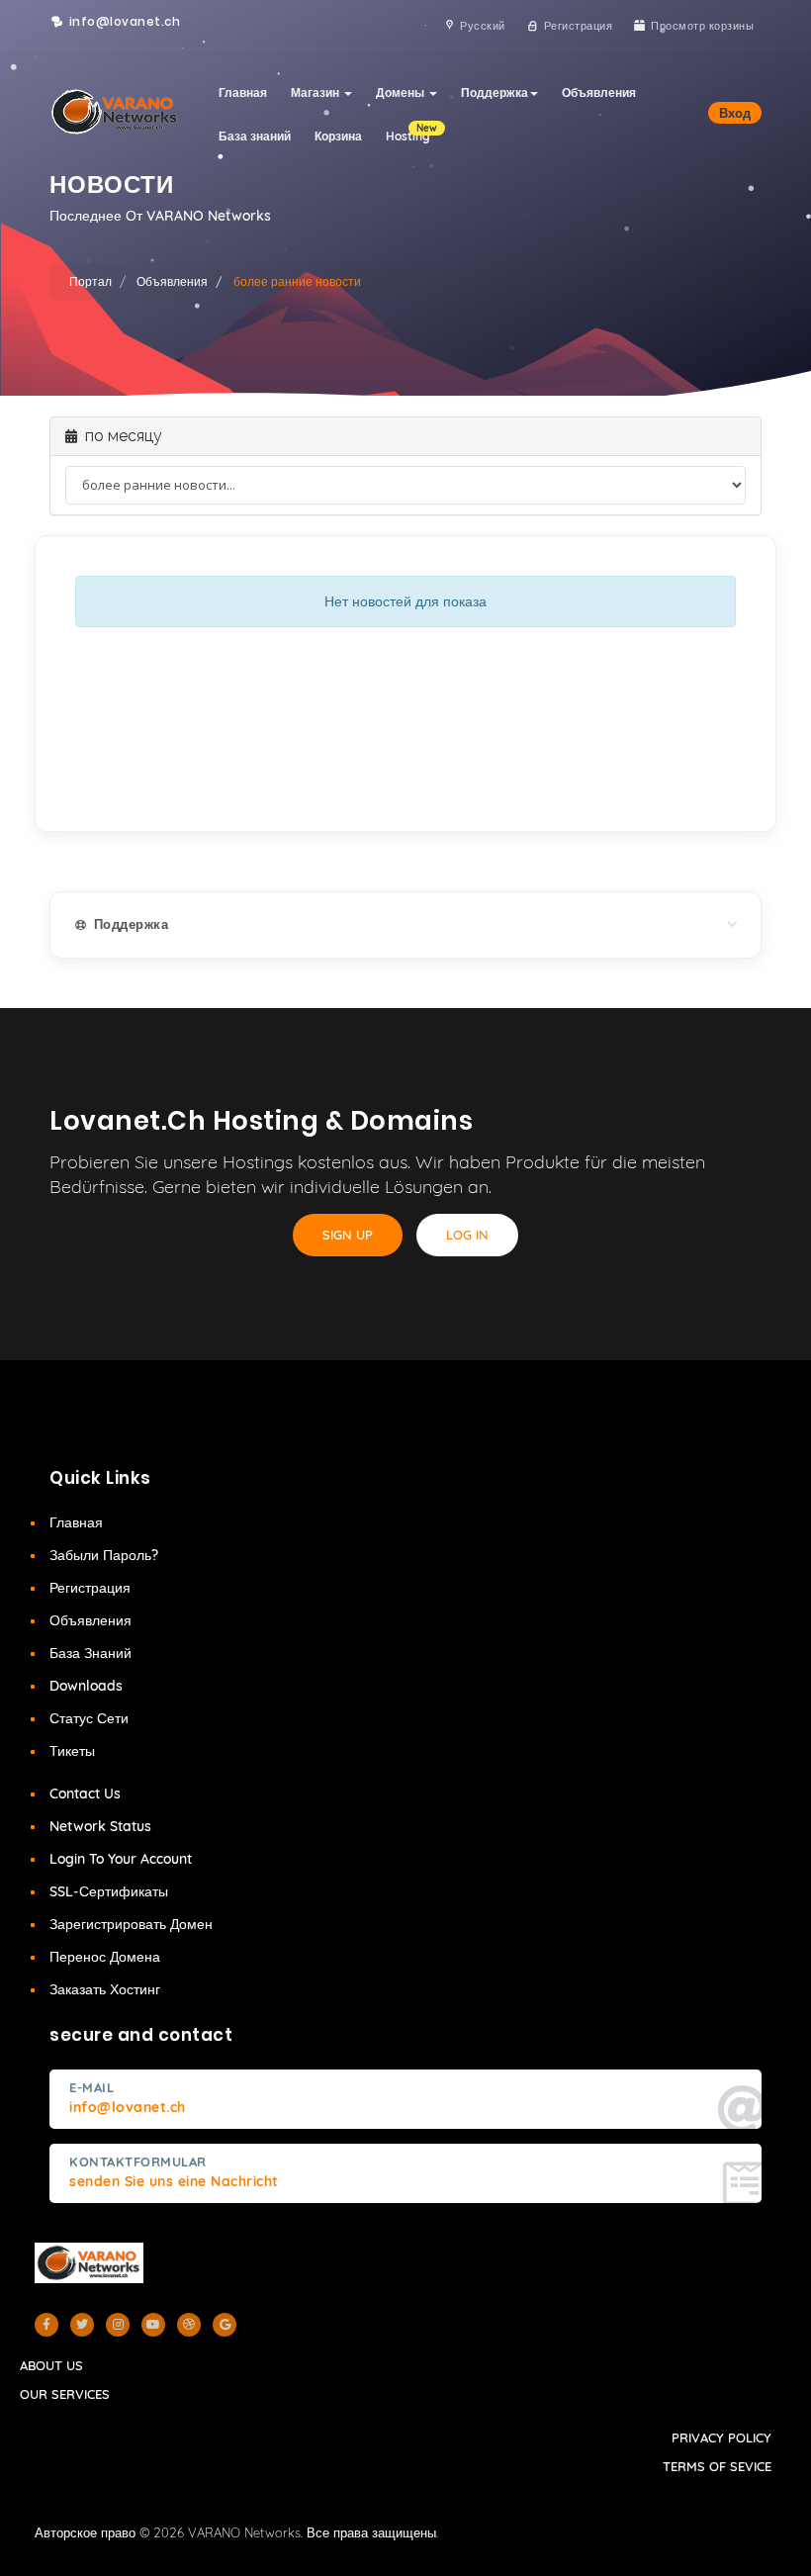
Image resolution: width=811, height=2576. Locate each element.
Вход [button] (735, 113)
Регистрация (90, 1588)
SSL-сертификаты (109, 1891)
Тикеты (72, 1751)
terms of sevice (717, 2466)
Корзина (338, 136)
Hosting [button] (411, 133)
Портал (90, 281)
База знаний (255, 136)
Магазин (316, 92)
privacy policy (721, 2438)
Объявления (599, 92)
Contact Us (85, 1794)
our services (65, 2394)
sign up (348, 1235)
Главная (243, 92)
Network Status (100, 1826)
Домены (402, 92)
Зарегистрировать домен (131, 1924)
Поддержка (495, 92)
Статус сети (89, 1718)
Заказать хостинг (105, 1989)
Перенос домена (105, 1957)
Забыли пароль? (104, 1555)
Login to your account (121, 1859)
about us (51, 2365)
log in (467, 1235)
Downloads (86, 1686)
